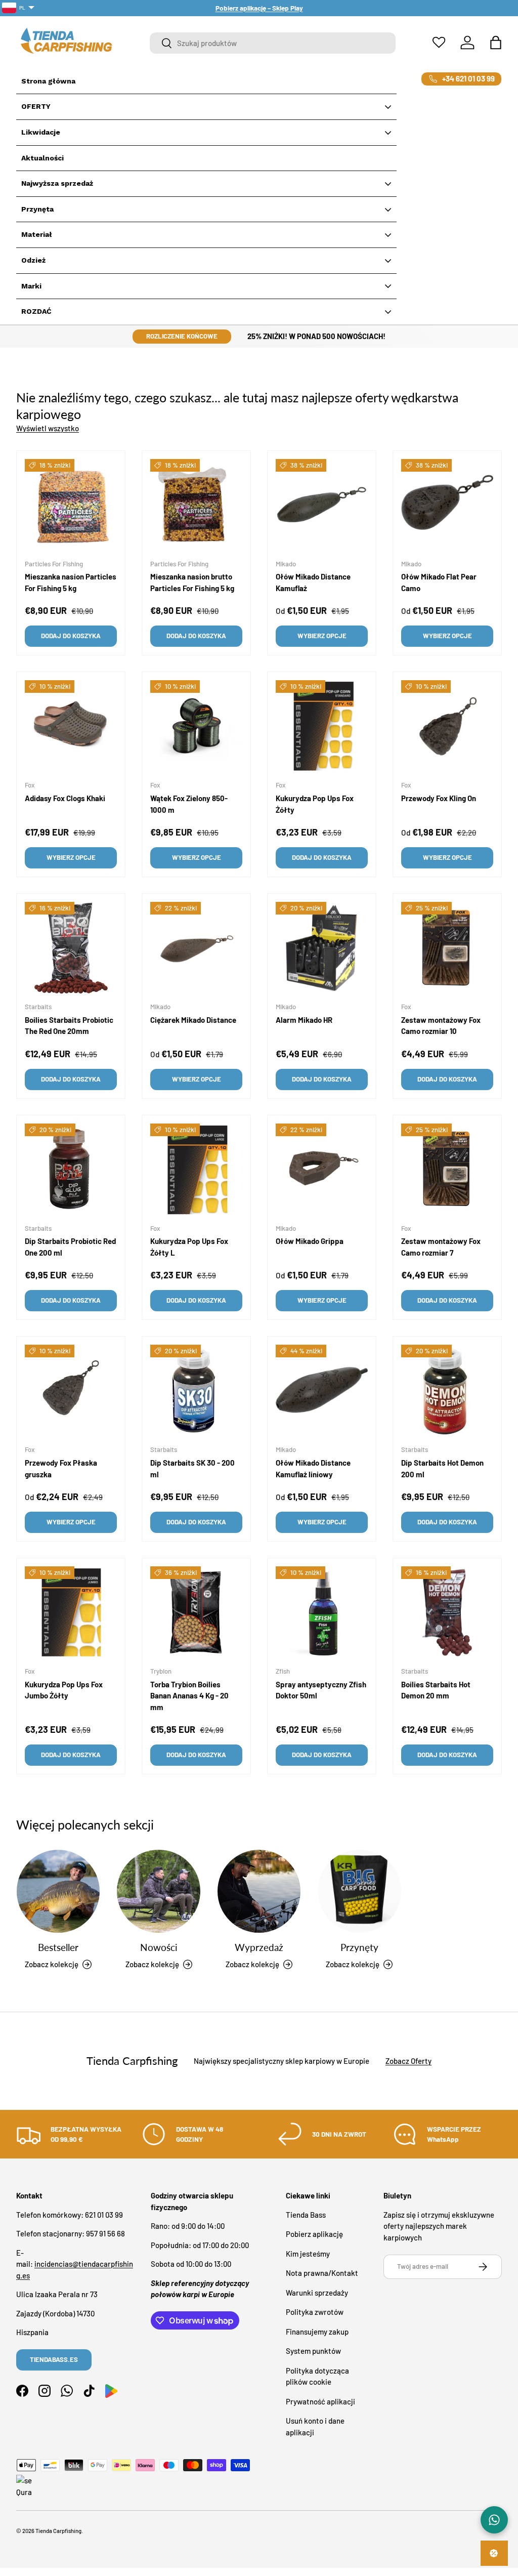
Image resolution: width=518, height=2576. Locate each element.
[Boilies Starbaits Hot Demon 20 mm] (447, 1612)
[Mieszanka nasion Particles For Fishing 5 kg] (71, 505)
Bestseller (58, 1947)
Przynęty (359, 1947)
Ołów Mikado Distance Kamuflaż (313, 582)
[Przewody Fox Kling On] (447, 726)
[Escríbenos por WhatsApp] (494, 2520)
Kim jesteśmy (308, 2254)
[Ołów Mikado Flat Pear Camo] (447, 505)
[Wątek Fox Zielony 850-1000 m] (196, 726)
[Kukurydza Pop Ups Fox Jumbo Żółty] (71, 1612)
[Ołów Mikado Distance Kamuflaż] (322, 505)
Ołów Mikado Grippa (310, 1241)
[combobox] (273, 43)
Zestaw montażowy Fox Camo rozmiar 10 (441, 1026)
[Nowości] (158, 1891)
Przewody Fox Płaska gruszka (61, 1468)
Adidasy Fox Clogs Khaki (65, 798)
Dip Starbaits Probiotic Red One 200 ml (70, 1247)
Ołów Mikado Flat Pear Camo (439, 582)
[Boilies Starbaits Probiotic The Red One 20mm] (71, 948)
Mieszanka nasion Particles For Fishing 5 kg (71, 582)
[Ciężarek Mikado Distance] (196, 948)
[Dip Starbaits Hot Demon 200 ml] (447, 1391)
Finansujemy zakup (317, 2332)
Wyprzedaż (259, 1947)
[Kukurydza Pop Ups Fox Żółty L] (196, 1170)
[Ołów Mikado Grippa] (322, 1170)
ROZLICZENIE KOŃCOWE (182, 336)
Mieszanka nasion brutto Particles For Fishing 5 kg (192, 582)
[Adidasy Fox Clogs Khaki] (71, 726)
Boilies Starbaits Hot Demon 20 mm (436, 1690)
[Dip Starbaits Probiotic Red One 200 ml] (71, 1170)
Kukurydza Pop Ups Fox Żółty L (189, 1247)
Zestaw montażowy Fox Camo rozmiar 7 (441, 1247)
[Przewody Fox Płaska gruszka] (71, 1391)
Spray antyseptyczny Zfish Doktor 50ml (321, 1690)
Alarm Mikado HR (304, 1020)
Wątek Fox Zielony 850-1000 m (189, 804)
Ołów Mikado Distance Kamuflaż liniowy (313, 1468)
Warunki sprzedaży (317, 2293)
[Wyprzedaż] (259, 1891)
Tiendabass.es (54, 2359)
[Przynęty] (359, 1891)
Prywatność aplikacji (320, 2401)
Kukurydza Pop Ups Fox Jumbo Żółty (64, 1690)
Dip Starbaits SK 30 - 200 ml (192, 1468)
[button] (496, 43)
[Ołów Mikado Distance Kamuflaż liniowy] (322, 1391)
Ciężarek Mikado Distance (193, 1020)
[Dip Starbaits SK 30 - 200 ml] (196, 1391)
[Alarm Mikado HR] (322, 948)
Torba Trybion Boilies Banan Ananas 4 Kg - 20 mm (189, 1696)
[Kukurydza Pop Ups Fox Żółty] (322, 726)
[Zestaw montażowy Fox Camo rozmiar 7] (447, 1170)
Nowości (159, 1947)
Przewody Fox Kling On (439, 798)
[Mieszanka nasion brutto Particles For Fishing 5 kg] (196, 505)
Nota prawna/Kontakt (322, 2273)
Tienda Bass (306, 2215)
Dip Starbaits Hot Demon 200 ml (442, 1468)
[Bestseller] (58, 1891)
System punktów (313, 2351)
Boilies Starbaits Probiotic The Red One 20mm (69, 1026)
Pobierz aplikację (314, 2234)
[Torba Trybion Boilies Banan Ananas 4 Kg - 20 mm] (196, 1612)
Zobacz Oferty (408, 2061)
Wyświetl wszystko (48, 428)
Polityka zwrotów (315, 2312)
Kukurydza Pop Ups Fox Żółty (315, 804)
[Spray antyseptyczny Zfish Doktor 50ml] (322, 1612)
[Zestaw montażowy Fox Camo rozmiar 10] (447, 948)
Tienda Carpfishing (58, 2531)
